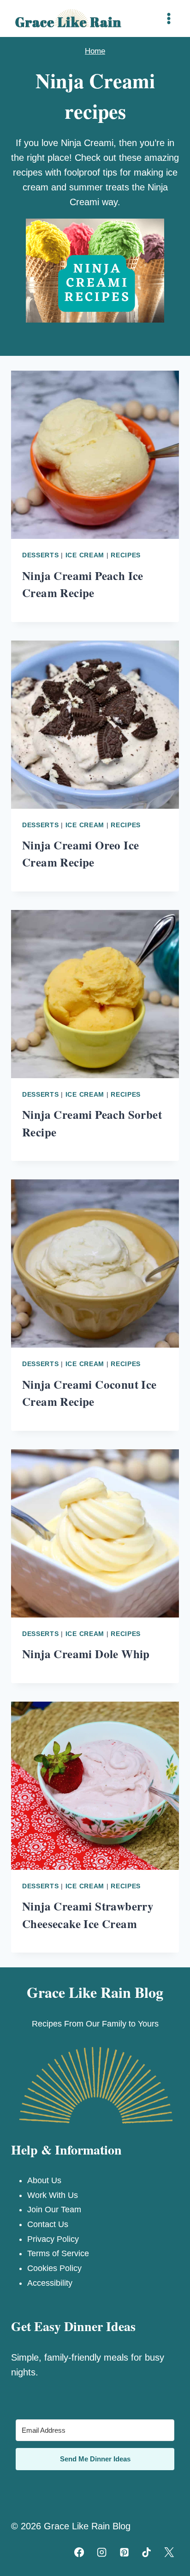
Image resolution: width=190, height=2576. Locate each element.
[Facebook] (79, 2552)
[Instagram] (101, 2552)
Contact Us (48, 2224)
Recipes (126, 555)
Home (95, 51)
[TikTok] (147, 2552)
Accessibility (50, 2283)
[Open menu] (169, 18)
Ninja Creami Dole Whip (86, 1654)
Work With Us (53, 2195)
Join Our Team (54, 2210)
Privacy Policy (53, 2239)
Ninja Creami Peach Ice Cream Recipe (83, 584)
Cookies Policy (54, 2268)
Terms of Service (58, 2253)
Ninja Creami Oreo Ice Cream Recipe (80, 854)
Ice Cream (85, 555)
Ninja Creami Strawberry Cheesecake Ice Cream (88, 1915)
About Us (44, 2180)
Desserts (41, 555)
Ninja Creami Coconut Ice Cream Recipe (89, 1393)
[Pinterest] (124, 2552)
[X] (169, 2552)
